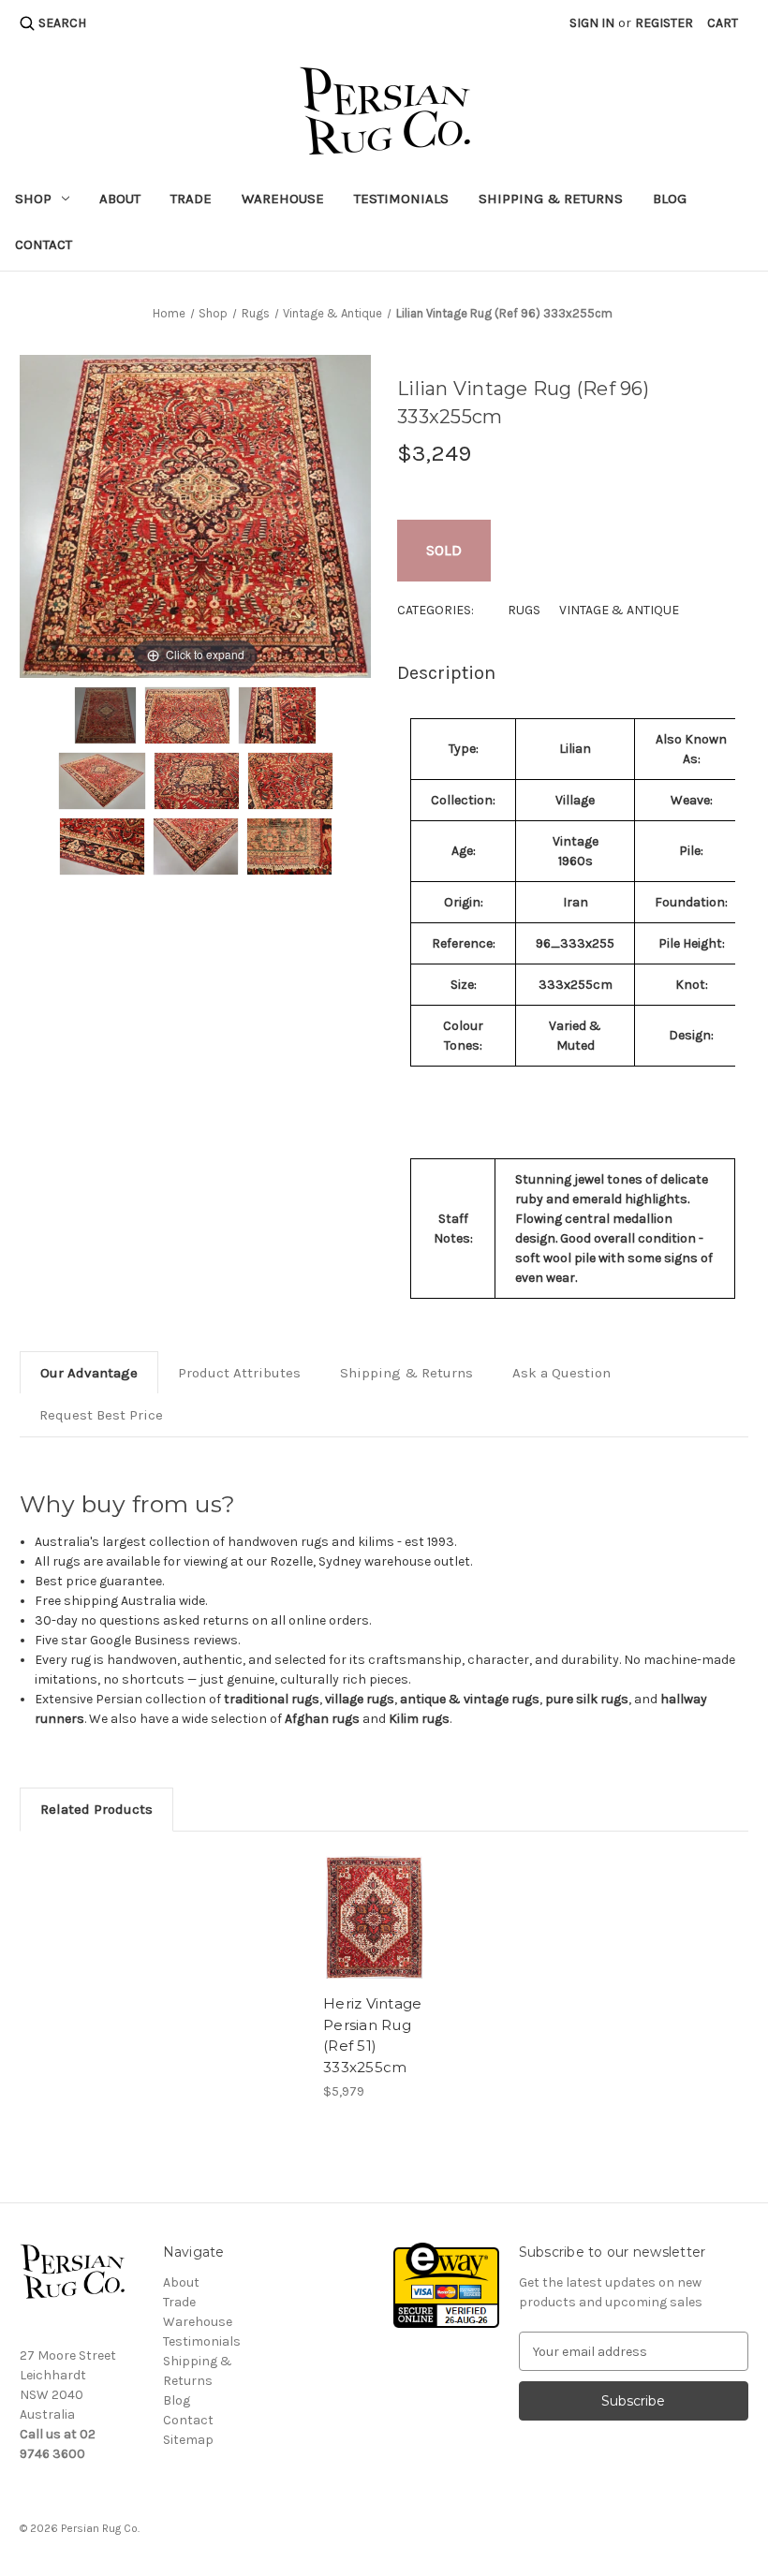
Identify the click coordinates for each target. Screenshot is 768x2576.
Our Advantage (89, 1373)
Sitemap (188, 2440)
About (120, 199)
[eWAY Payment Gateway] (446, 2284)
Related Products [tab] (96, 1809)
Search (62, 23)
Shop (33, 199)
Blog (670, 199)
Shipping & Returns (551, 199)
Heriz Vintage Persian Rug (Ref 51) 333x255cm (372, 2035)
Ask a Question (561, 1373)
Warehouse (283, 199)
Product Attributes (239, 1373)
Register (664, 23)
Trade (191, 199)
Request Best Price (101, 1415)
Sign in (592, 23)
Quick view (374, 1917)
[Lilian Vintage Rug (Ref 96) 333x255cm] (106, 715)
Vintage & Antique (619, 610)
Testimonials (401, 199)
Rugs (524, 610)
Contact (44, 244)
